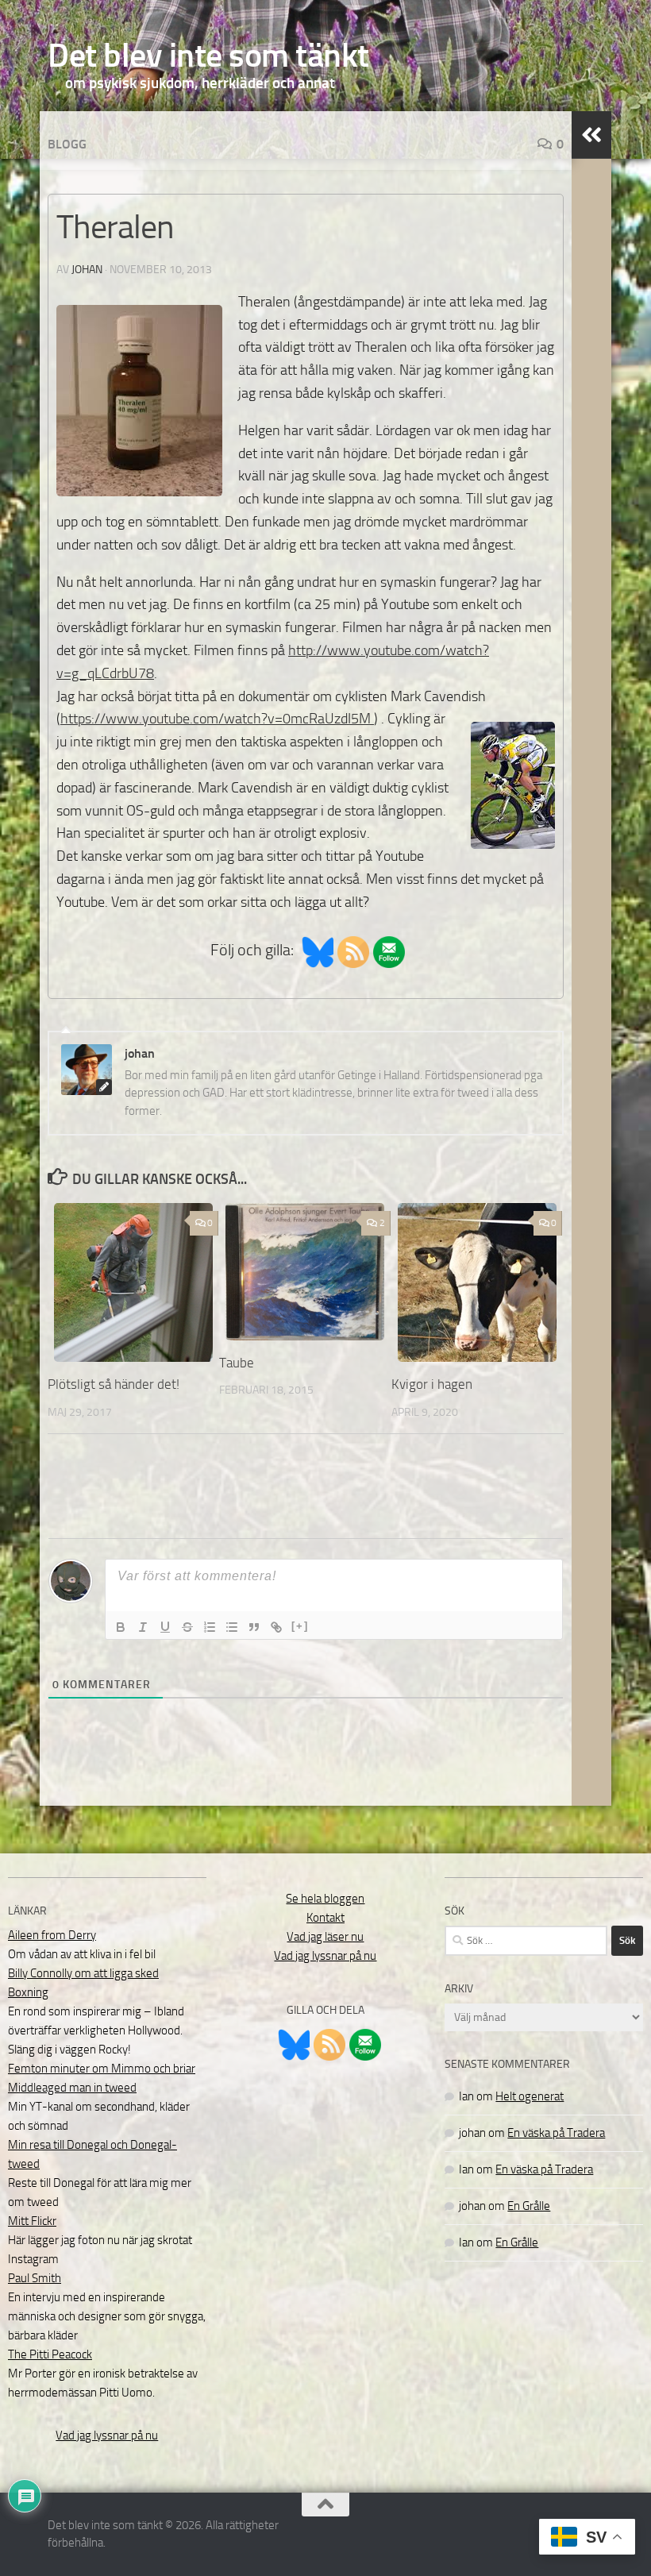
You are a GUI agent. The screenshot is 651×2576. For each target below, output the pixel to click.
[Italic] (143, 1627)
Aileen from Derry (52, 1935)
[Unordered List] (232, 1627)
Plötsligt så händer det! (114, 1384)
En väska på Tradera (556, 2133)
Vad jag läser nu (325, 1937)
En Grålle (529, 2206)
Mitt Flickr (32, 2221)
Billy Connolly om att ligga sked (83, 1973)
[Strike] (187, 1627)
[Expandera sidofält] (591, 135)
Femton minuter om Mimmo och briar (102, 2069)
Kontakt (325, 1918)
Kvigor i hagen (432, 1384)
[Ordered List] (210, 1627)
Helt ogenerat (530, 2096)
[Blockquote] (254, 1627)
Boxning (28, 1992)
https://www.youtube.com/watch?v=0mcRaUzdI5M (217, 719)
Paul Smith (35, 2278)
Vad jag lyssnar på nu (107, 2435)
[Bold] (121, 1627)
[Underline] (165, 1627)
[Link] (276, 1627)
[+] (300, 1626)
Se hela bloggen (325, 1899)
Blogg (67, 144)
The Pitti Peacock (50, 2354)
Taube (237, 1363)
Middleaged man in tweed (72, 2088)
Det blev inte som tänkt (208, 56)
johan (87, 270)
